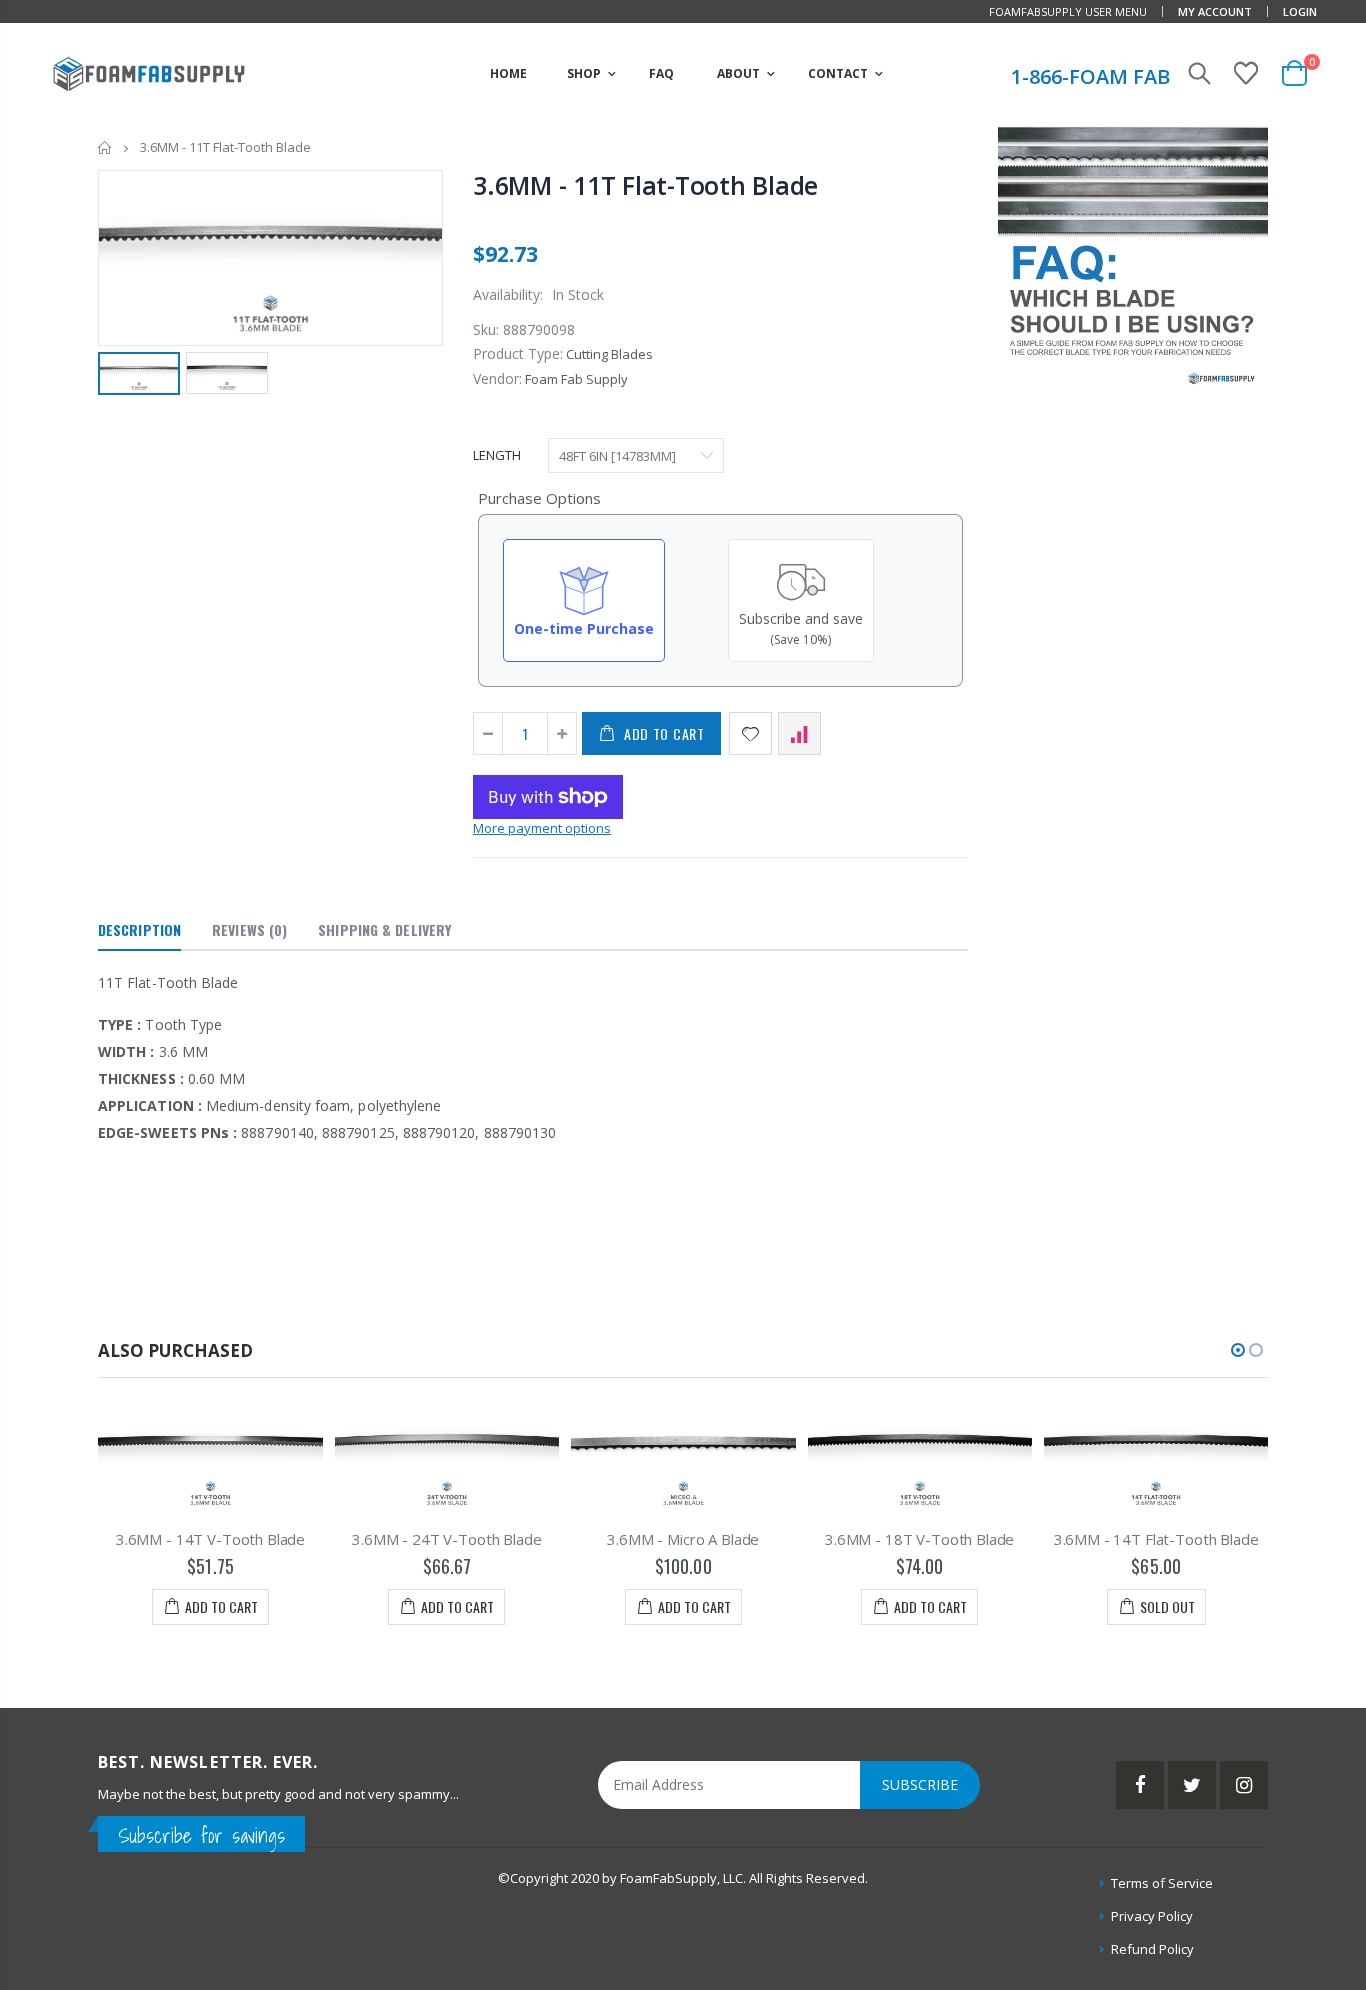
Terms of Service (1162, 1883)
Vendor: (497, 378)
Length (497, 455)
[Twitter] (1192, 1785)
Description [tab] (139, 929)
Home (105, 147)
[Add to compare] (799, 733)
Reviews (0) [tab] (249, 929)
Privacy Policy (1152, 1916)
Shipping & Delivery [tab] (384, 929)
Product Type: (518, 353)
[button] (1238, 1350)
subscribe (920, 1784)
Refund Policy (1152, 1949)
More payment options (542, 828)
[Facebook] (1140, 1785)
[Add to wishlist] (750, 733)
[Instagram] (1244, 1785)
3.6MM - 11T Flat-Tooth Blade (645, 185)
